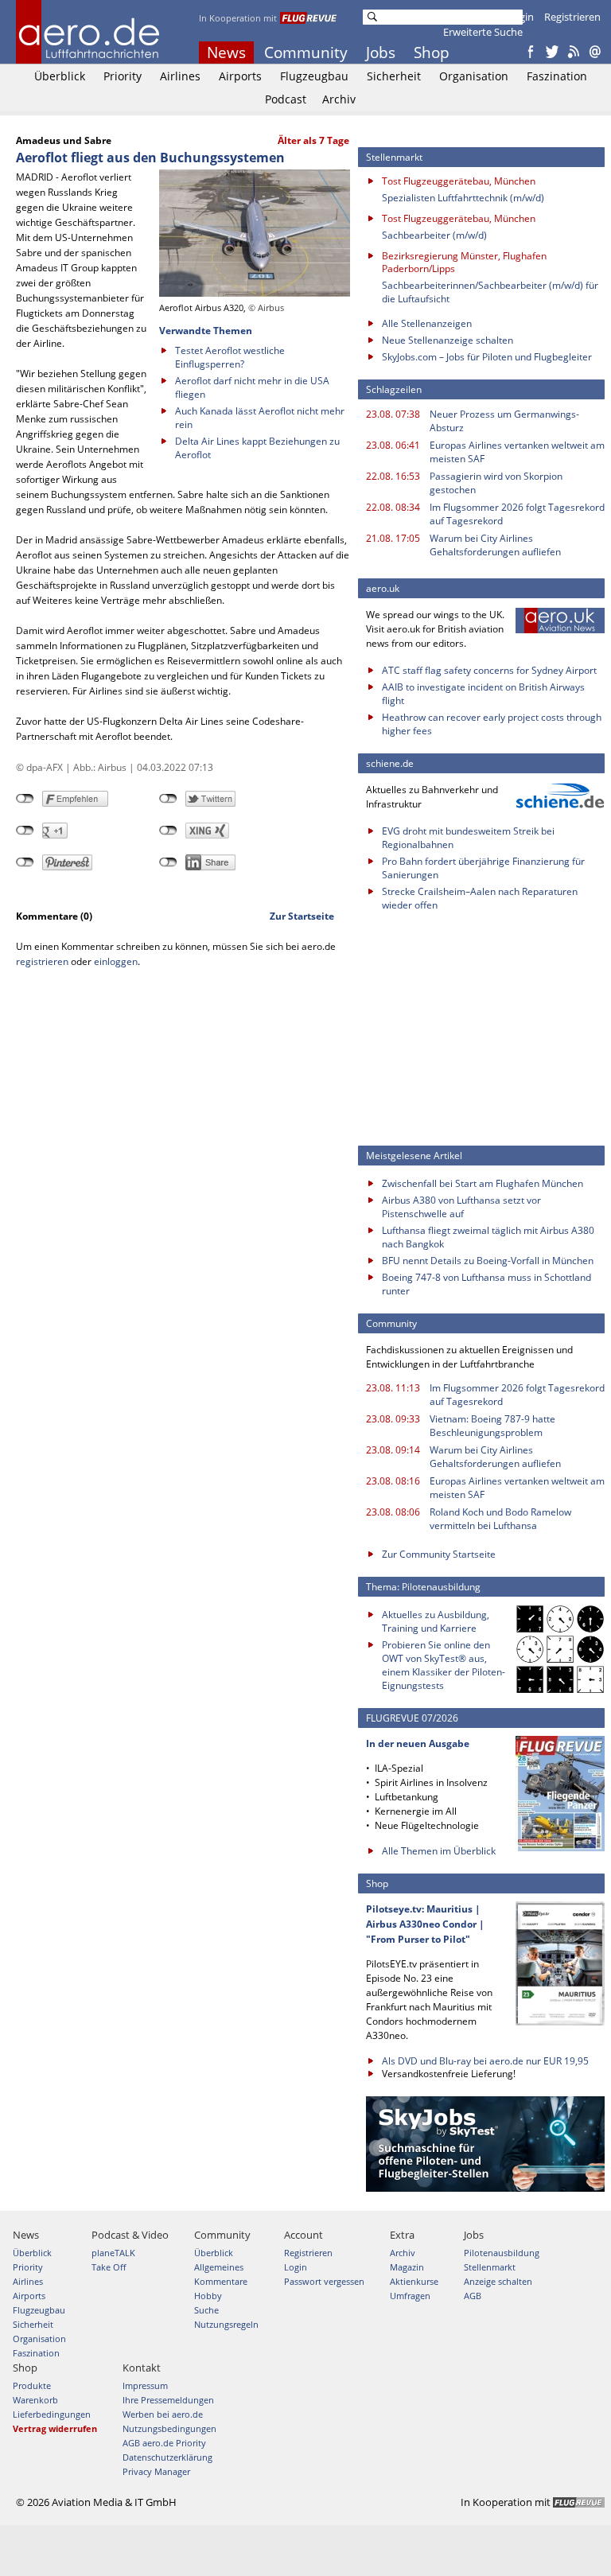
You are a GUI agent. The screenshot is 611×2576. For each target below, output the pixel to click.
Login (521, 17)
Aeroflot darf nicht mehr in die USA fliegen (252, 387)
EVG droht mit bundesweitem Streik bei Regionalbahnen (468, 838)
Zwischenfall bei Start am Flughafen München (483, 1183)
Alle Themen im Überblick (439, 1851)
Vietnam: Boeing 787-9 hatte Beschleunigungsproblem (492, 1426)
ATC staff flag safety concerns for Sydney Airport (489, 670)
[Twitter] (552, 53)
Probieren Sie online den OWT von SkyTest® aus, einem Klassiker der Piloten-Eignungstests (444, 1665)
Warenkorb (35, 2400)
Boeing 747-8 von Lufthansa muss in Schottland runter (486, 1284)
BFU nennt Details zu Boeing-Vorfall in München (488, 1261)
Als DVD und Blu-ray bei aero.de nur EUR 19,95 (485, 2061)
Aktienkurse (414, 2281)
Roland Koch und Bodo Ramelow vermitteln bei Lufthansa (500, 1519)
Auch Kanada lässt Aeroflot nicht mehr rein (260, 418)
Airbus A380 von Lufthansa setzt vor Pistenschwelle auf (461, 1207)
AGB (473, 2296)
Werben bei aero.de (163, 2414)
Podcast (286, 99)
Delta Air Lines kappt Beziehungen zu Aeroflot (257, 448)
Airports (240, 76)
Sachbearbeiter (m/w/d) (434, 235)
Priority (123, 76)
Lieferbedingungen (52, 2414)
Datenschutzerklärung (167, 2457)
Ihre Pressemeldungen (168, 2400)
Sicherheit (394, 76)
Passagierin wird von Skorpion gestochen (496, 483)
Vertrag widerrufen (55, 2428)
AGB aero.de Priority (164, 2443)
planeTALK (113, 2253)
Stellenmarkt (490, 2267)
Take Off (109, 2267)
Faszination (557, 76)
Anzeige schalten (498, 2281)
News (226, 53)
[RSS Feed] (574, 53)
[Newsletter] (595, 53)
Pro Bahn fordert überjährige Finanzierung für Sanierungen (483, 868)
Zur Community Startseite (439, 1554)
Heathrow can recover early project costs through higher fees (492, 724)
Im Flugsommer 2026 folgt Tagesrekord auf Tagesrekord (517, 514)
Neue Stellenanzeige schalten (448, 340)
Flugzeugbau (314, 76)
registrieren (42, 961)
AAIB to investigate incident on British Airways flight (483, 694)
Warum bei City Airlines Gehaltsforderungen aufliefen (495, 545)
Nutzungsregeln (226, 2324)
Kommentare (221, 2281)
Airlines (180, 76)
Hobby (208, 2296)
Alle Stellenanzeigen (427, 323)
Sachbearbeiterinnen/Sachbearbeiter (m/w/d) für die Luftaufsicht (490, 292)
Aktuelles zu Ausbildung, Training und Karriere (436, 1621)
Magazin (407, 2267)
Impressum (145, 2385)
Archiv (339, 99)
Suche (206, 2310)
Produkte (32, 2385)
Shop (432, 53)
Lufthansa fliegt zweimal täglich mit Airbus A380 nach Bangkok (488, 1237)
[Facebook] (531, 53)
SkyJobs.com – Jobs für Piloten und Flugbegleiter (487, 357)
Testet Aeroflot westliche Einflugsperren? (230, 357)
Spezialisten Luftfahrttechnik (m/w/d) (463, 198)
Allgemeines (219, 2267)
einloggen (116, 961)
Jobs (381, 53)
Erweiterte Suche (483, 32)
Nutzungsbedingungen (169, 2428)
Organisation (474, 76)
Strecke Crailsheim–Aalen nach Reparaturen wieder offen (480, 898)
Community (306, 53)
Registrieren (572, 17)
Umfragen (410, 2296)
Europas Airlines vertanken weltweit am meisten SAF (517, 452)
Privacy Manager (156, 2471)
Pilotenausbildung (502, 2253)
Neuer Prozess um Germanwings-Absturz (504, 421)
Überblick (60, 76)
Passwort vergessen (324, 2281)
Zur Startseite (302, 916)
